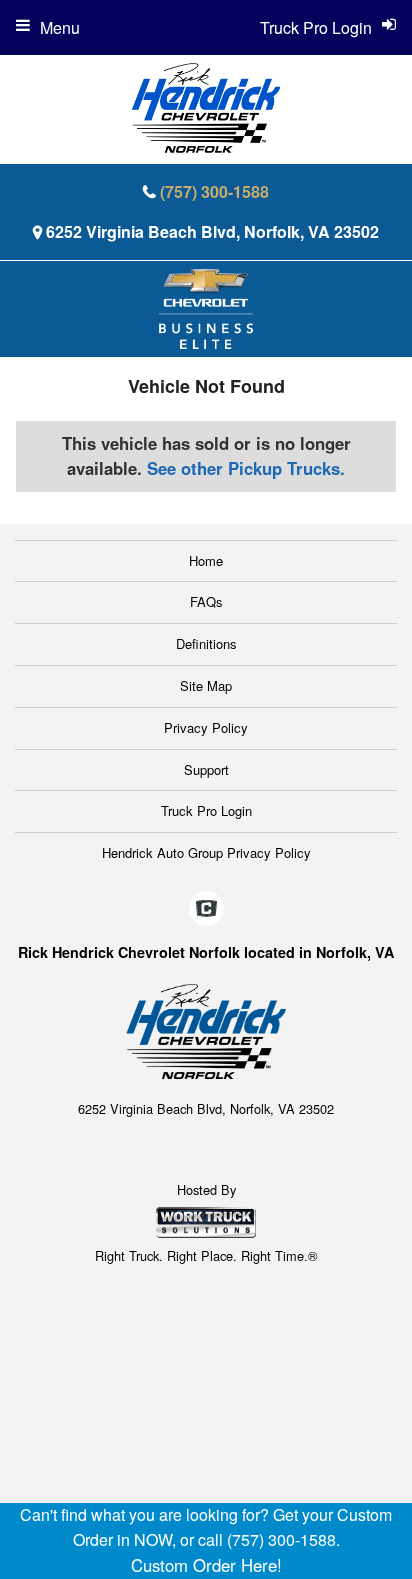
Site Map (206, 685)
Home (206, 560)
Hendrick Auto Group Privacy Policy (206, 852)
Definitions (206, 643)
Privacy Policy (206, 727)
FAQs (206, 601)
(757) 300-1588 (214, 191)
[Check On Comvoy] (206, 909)
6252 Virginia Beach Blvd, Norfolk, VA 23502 (212, 231)
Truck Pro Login (206, 810)
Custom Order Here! (206, 1565)
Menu (60, 27)
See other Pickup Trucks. (246, 468)
